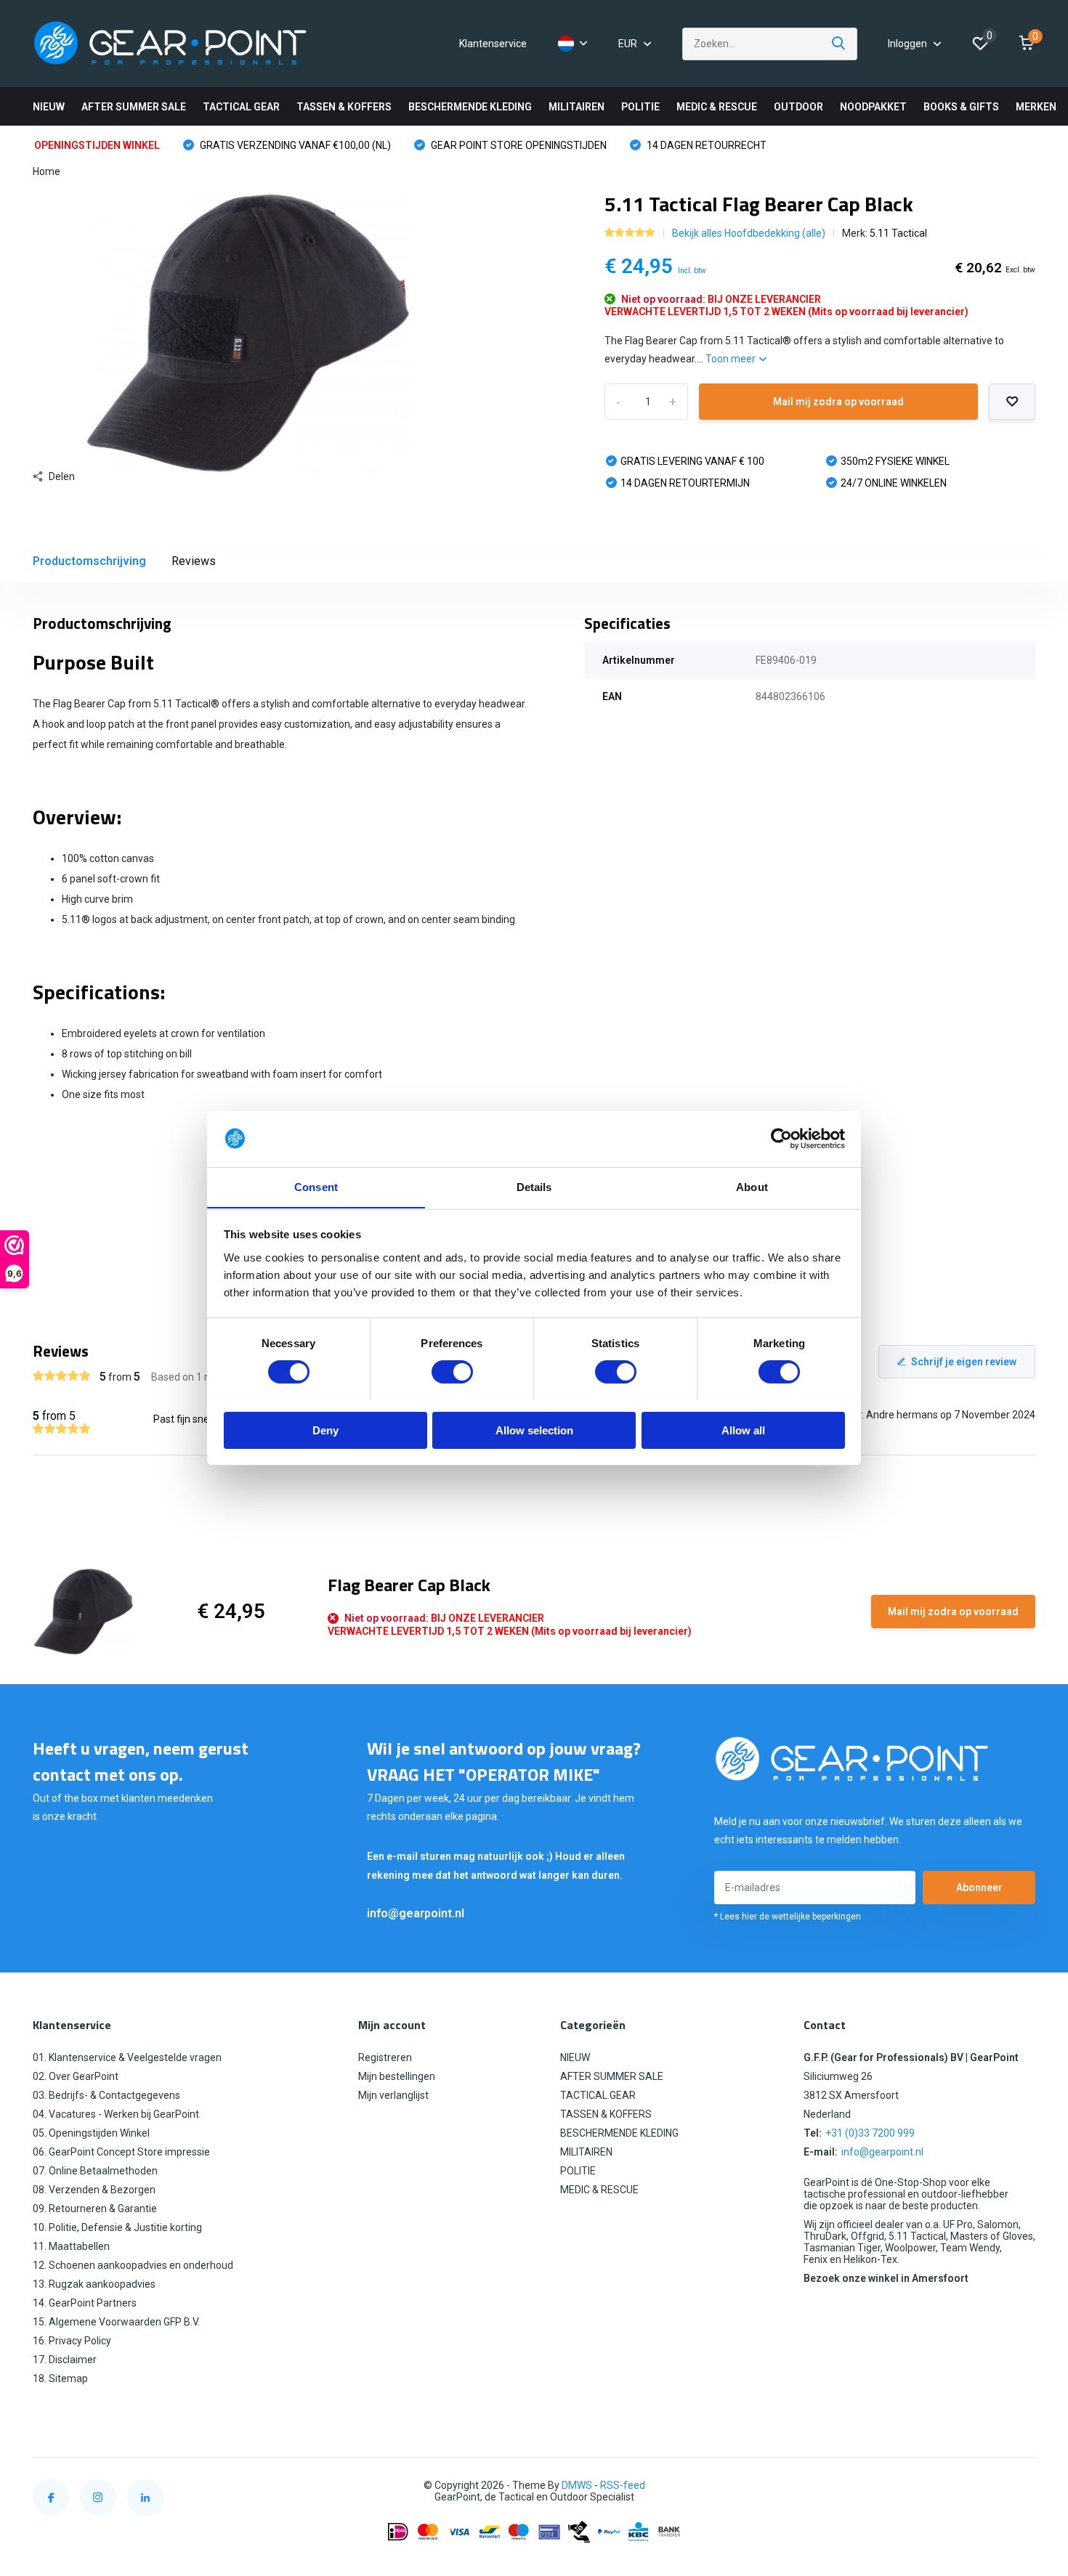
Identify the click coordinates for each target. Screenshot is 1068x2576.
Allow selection (534, 1430)
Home (46, 171)
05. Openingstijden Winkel (91, 2133)
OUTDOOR (798, 107)
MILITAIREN (577, 107)
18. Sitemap (60, 2378)
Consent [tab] (316, 1186)
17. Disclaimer (65, 2360)
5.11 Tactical (898, 233)
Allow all (743, 1430)
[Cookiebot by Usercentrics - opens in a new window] (781, 1139)
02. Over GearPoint (76, 2076)
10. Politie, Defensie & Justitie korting (117, 2227)
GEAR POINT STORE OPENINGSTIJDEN (518, 145)
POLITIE (640, 107)
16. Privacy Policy (72, 2341)
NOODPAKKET (873, 107)
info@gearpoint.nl (416, 1913)
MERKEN (1036, 107)
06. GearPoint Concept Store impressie (121, 2152)
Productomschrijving (89, 561)
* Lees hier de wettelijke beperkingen (788, 1917)
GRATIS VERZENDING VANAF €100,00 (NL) (294, 145)
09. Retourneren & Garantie (95, 2209)
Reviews (194, 561)
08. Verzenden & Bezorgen (94, 2190)
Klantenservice (493, 44)
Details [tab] (534, 1186)
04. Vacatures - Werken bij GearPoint (116, 2114)
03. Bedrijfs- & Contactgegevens (106, 2095)
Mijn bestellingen (397, 2076)
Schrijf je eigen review (964, 1362)
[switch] (452, 1372)
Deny (325, 1430)
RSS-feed (623, 2485)
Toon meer (732, 359)
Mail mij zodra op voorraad (838, 402)
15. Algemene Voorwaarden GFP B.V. (116, 2322)
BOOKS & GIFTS (961, 107)
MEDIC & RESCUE (717, 107)
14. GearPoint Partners (85, 2303)
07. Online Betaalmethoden (95, 2171)
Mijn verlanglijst (393, 2095)
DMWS (577, 2485)
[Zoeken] (839, 44)
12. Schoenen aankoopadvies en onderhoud (133, 2265)
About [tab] (752, 1186)
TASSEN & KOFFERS (344, 107)
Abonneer (979, 1888)
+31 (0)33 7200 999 (870, 2133)
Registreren (385, 2057)
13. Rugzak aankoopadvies (94, 2284)
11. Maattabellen (71, 2246)
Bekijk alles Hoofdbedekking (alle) (749, 233)
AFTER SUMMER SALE (134, 107)
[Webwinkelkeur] (1021, 2486)
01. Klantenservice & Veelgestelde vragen (127, 2057)
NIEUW (49, 107)
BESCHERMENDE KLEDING (470, 107)
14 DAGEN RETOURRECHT (705, 145)
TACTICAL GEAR (241, 107)
